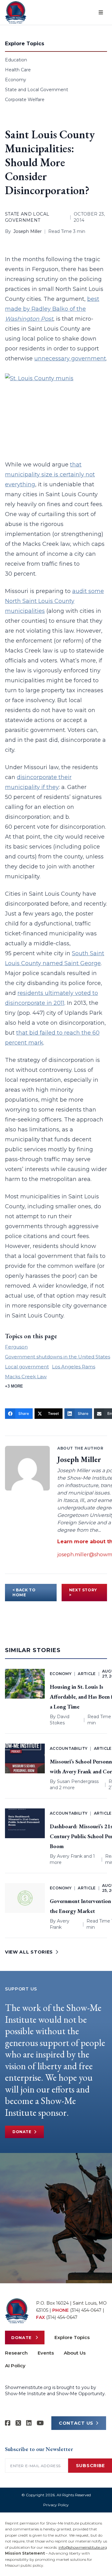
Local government (27, 1367)
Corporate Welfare (25, 100)
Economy (16, 80)
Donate (22, 2132)
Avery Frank (70, 1856)
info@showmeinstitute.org (83, 2547)
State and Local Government (37, 90)
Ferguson (16, 1347)
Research (16, 2353)
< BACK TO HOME (24, 1592)
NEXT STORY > (83, 1592)
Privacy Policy (56, 2505)
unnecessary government (70, 359)
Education (16, 60)
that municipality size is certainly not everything (50, 475)
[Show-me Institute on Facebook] (8, 2423)
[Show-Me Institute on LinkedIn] (29, 2423)
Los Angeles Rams (74, 1367)
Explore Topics (72, 2337)
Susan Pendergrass (78, 1781)
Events (46, 2353)
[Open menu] (101, 12)
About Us (75, 2353)
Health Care (18, 70)
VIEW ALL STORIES (29, 1952)
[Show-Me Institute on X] (18, 2423)
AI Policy (15, 2366)
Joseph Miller (28, 231)
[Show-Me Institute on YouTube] (40, 2423)
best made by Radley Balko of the (52, 309)
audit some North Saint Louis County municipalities (54, 601)
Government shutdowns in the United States (58, 1357)
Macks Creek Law (26, 1377)
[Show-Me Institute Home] (16, 12)
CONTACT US (76, 2423)
